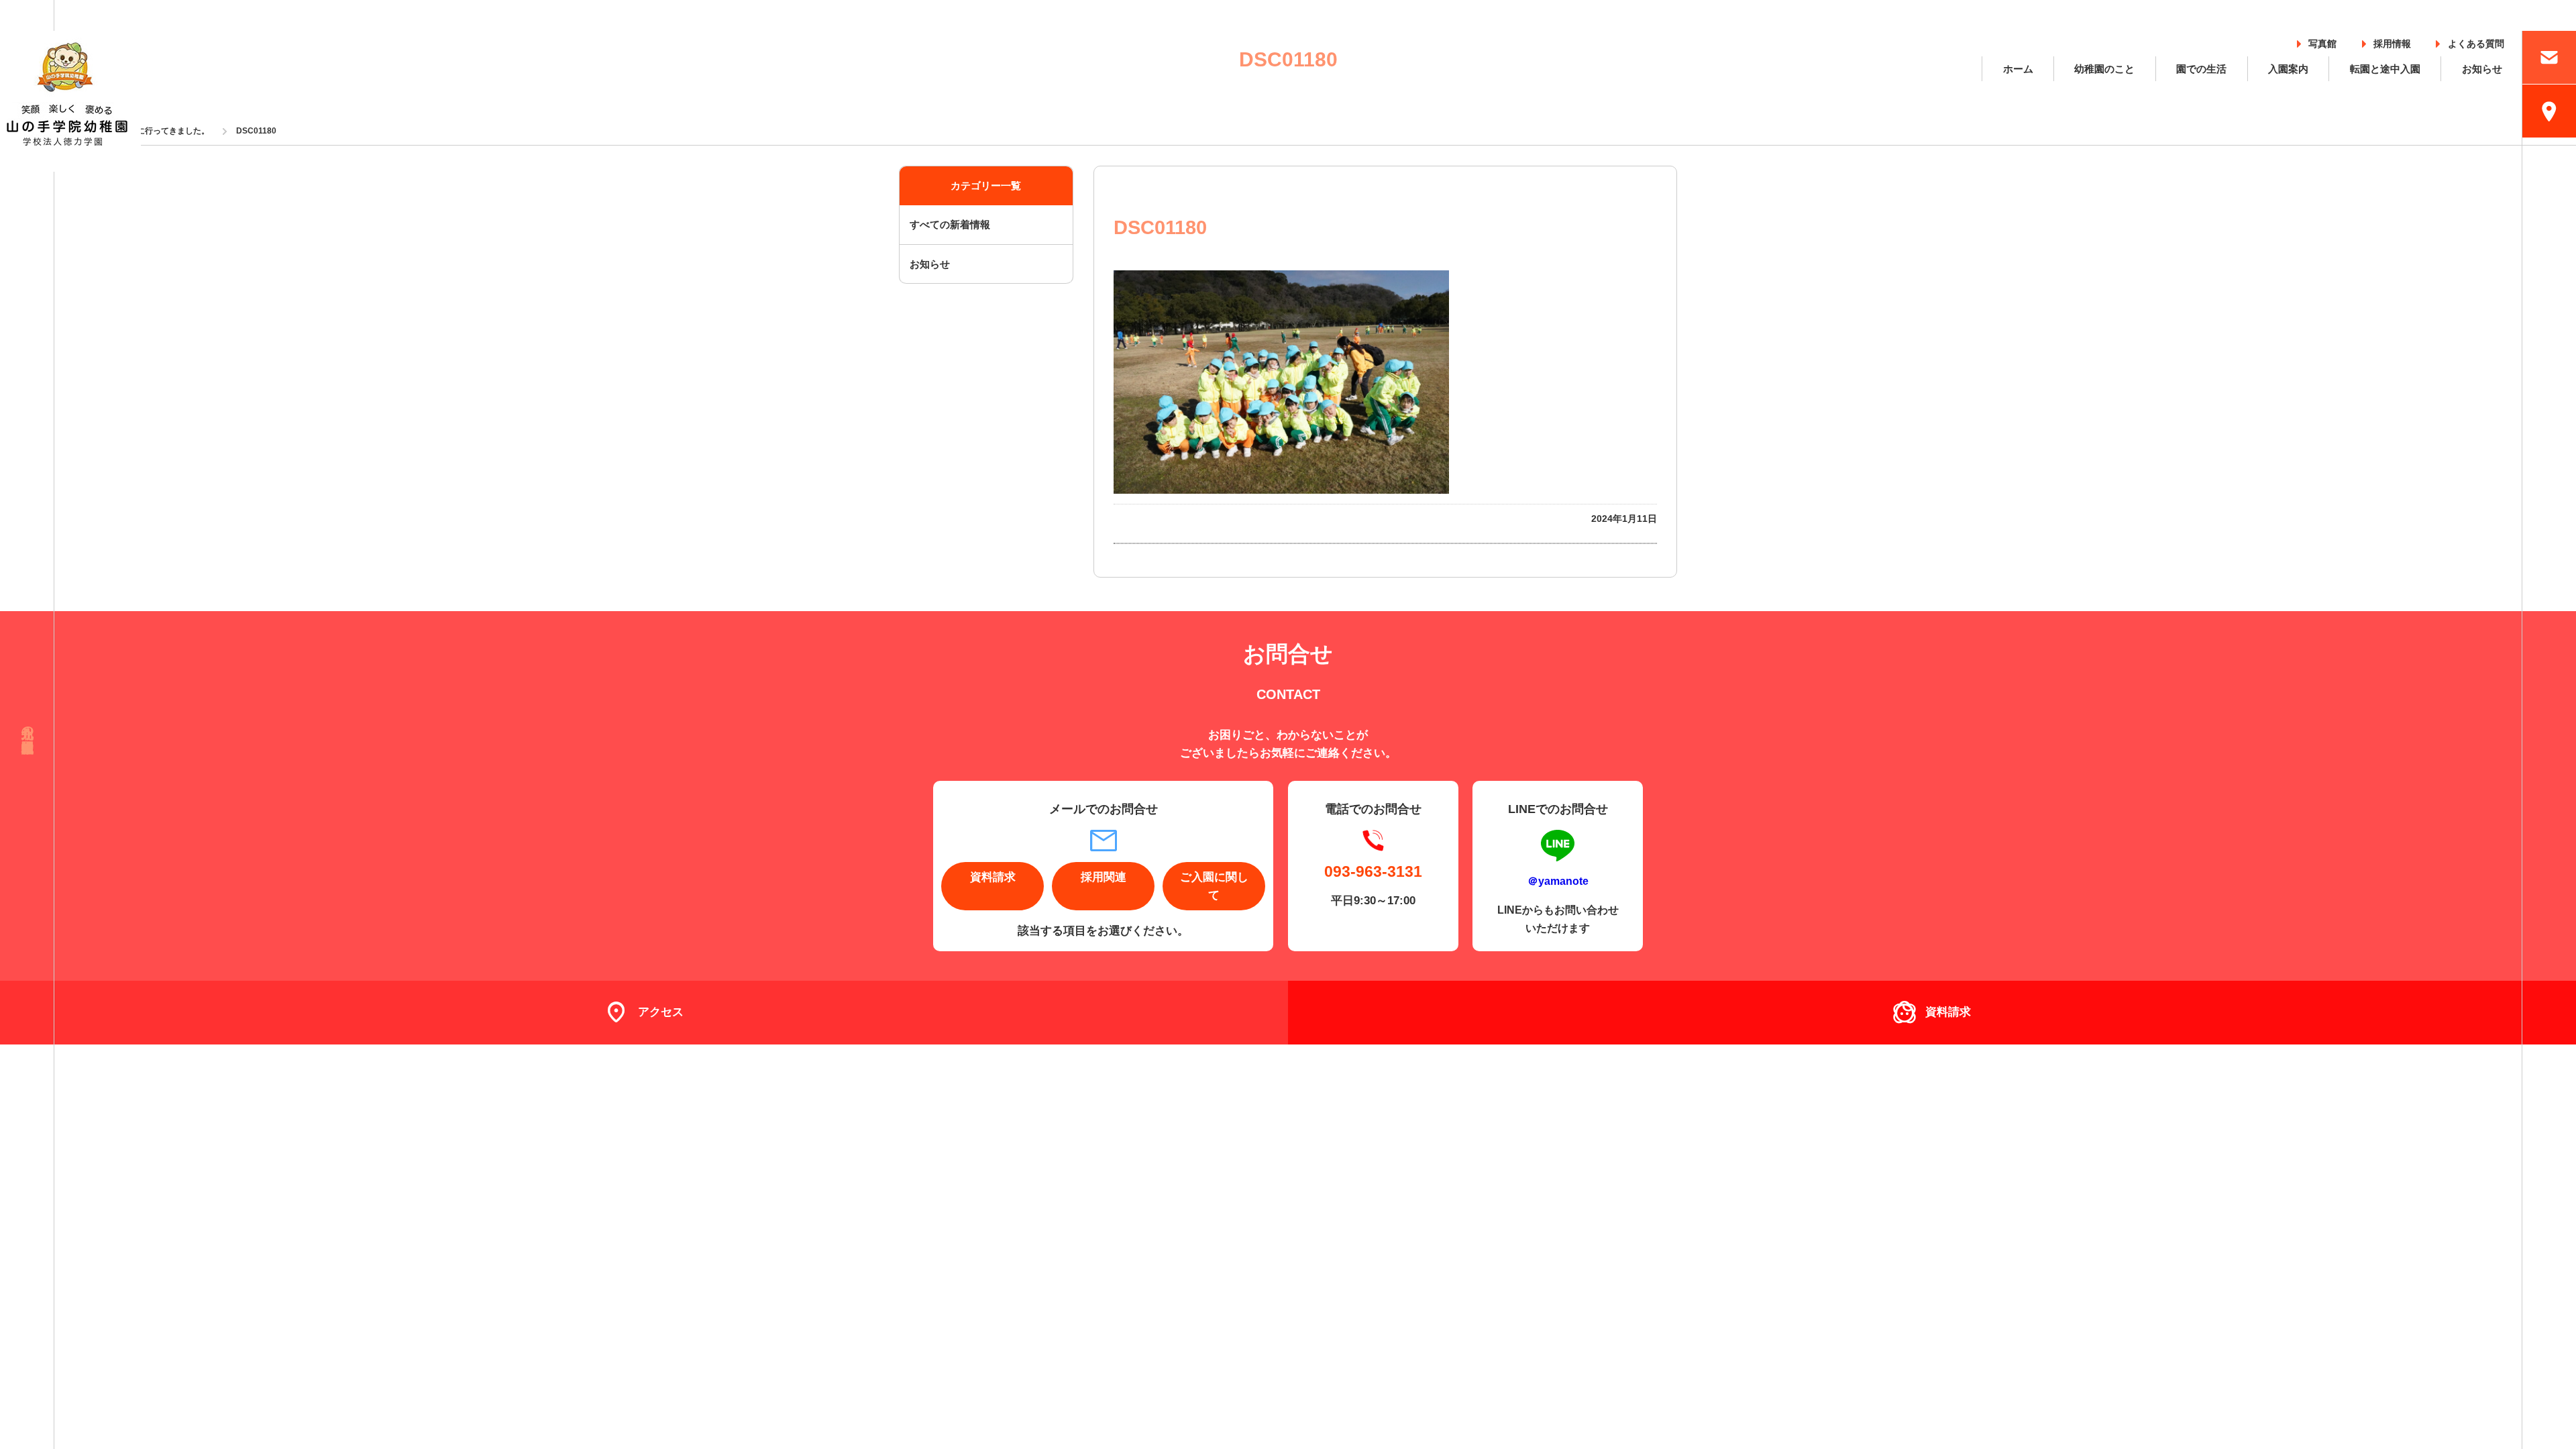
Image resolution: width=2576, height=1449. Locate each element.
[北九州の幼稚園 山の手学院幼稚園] (70, 101)
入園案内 (2288, 69)
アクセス (661, 1012)
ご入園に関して (1214, 886)
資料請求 (993, 877)
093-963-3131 (1373, 871)
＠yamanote (1558, 881)
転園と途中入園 (2385, 69)
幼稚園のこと (2104, 69)
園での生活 (2201, 69)
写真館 (2322, 41)
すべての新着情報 (950, 224)
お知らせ (2482, 69)
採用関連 (1104, 877)
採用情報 (2392, 41)
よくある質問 (2476, 41)
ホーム (2018, 69)
